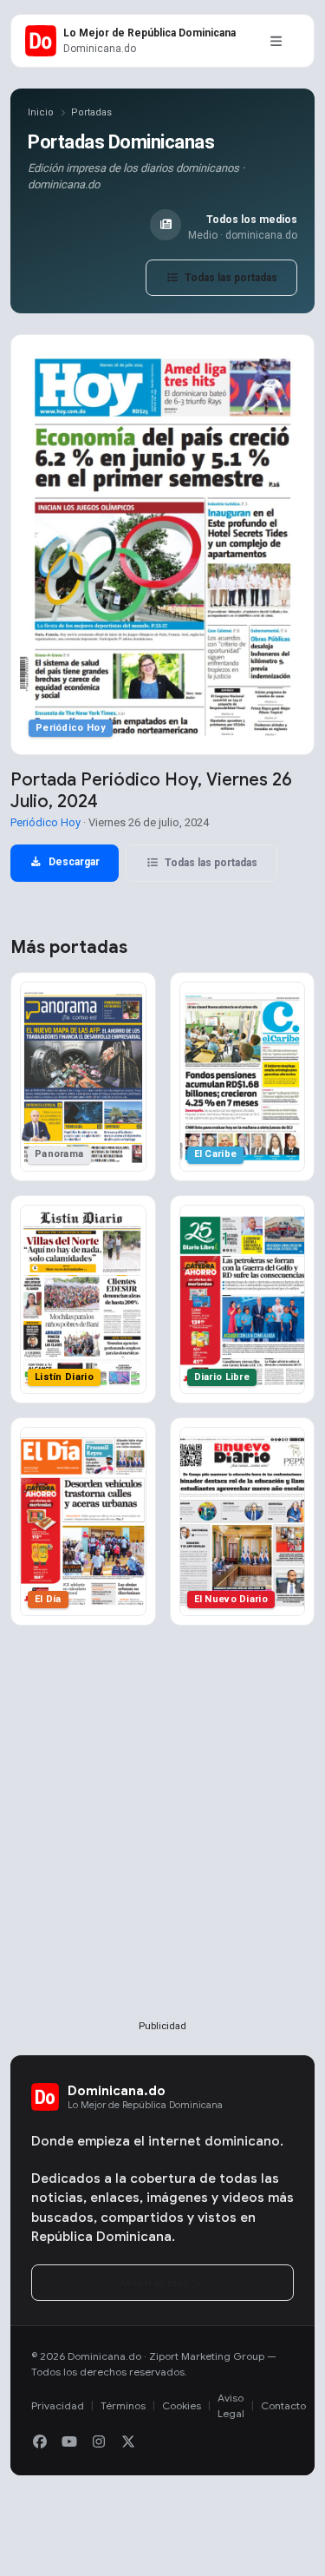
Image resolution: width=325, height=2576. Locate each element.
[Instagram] (99, 2442)
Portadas (91, 112)
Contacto (283, 2405)
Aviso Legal (231, 2405)
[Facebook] (40, 2442)
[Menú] (276, 41)
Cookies (182, 2405)
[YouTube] (69, 2442)
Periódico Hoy (45, 822)
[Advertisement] (162, 1851)
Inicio (41, 112)
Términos (123, 2405)
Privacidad (58, 2405)
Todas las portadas (230, 278)
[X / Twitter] (128, 2442)
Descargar (73, 862)
